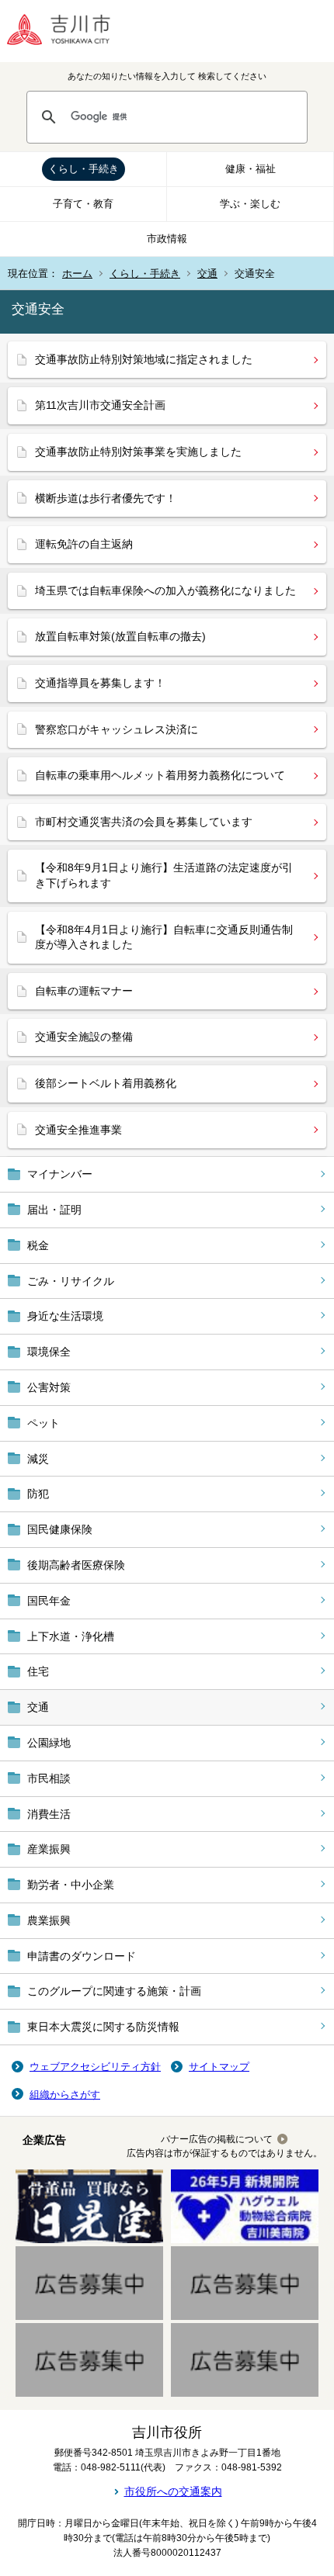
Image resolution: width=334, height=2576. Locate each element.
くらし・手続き (83, 169)
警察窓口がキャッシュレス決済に (117, 729)
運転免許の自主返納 (84, 544)
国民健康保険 (60, 1529)
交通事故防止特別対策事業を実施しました (138, 452)
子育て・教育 (83, 204)
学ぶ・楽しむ (250, 204)
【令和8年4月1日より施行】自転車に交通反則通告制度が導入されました (164, 937)
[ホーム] (70, 31)
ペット (43, 1423)
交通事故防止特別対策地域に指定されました (144, 359)
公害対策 (49, 1387)
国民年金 (49, 1601)
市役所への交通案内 (173, 2491)
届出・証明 (54, 1210)
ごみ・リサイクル (71, 1281)
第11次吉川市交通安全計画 (100, 405)
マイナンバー (60, 1174)
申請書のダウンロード (82, 1956)
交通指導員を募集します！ (100, 683)
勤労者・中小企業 (71, 1885)
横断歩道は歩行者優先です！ (106, 498)
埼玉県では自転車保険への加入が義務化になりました (165, 590)
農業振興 (49, 1920)
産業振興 (49, 1849)
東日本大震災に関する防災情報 (103, 2027)
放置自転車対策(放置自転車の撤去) (120, 636)
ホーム (77, 274)
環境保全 (49, 1352)
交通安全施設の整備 (84, 1037)
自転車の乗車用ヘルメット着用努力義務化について (160, 775)
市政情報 (167, 239)
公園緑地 (49, 1743)
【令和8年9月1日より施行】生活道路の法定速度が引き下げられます (164, 875)
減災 (38, 1459)
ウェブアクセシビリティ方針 (95, 2067)
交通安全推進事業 (78, 1130)
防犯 (38, 1494)
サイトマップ (219, 2067)
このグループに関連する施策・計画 (114, 1991)
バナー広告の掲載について (217, 2139)
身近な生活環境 (65, 1316)
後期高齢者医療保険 (76, 1565)
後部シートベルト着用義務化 (106, 1083)
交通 (207, 274)
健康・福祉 (250, 169)
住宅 (38, 1671)
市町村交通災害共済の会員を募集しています (144, 822)
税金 (38, 1245)
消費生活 (49, 1814)
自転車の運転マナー (84, 991)
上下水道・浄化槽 (71, 1636)
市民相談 (49, 1778)
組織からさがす (65, 2095)
